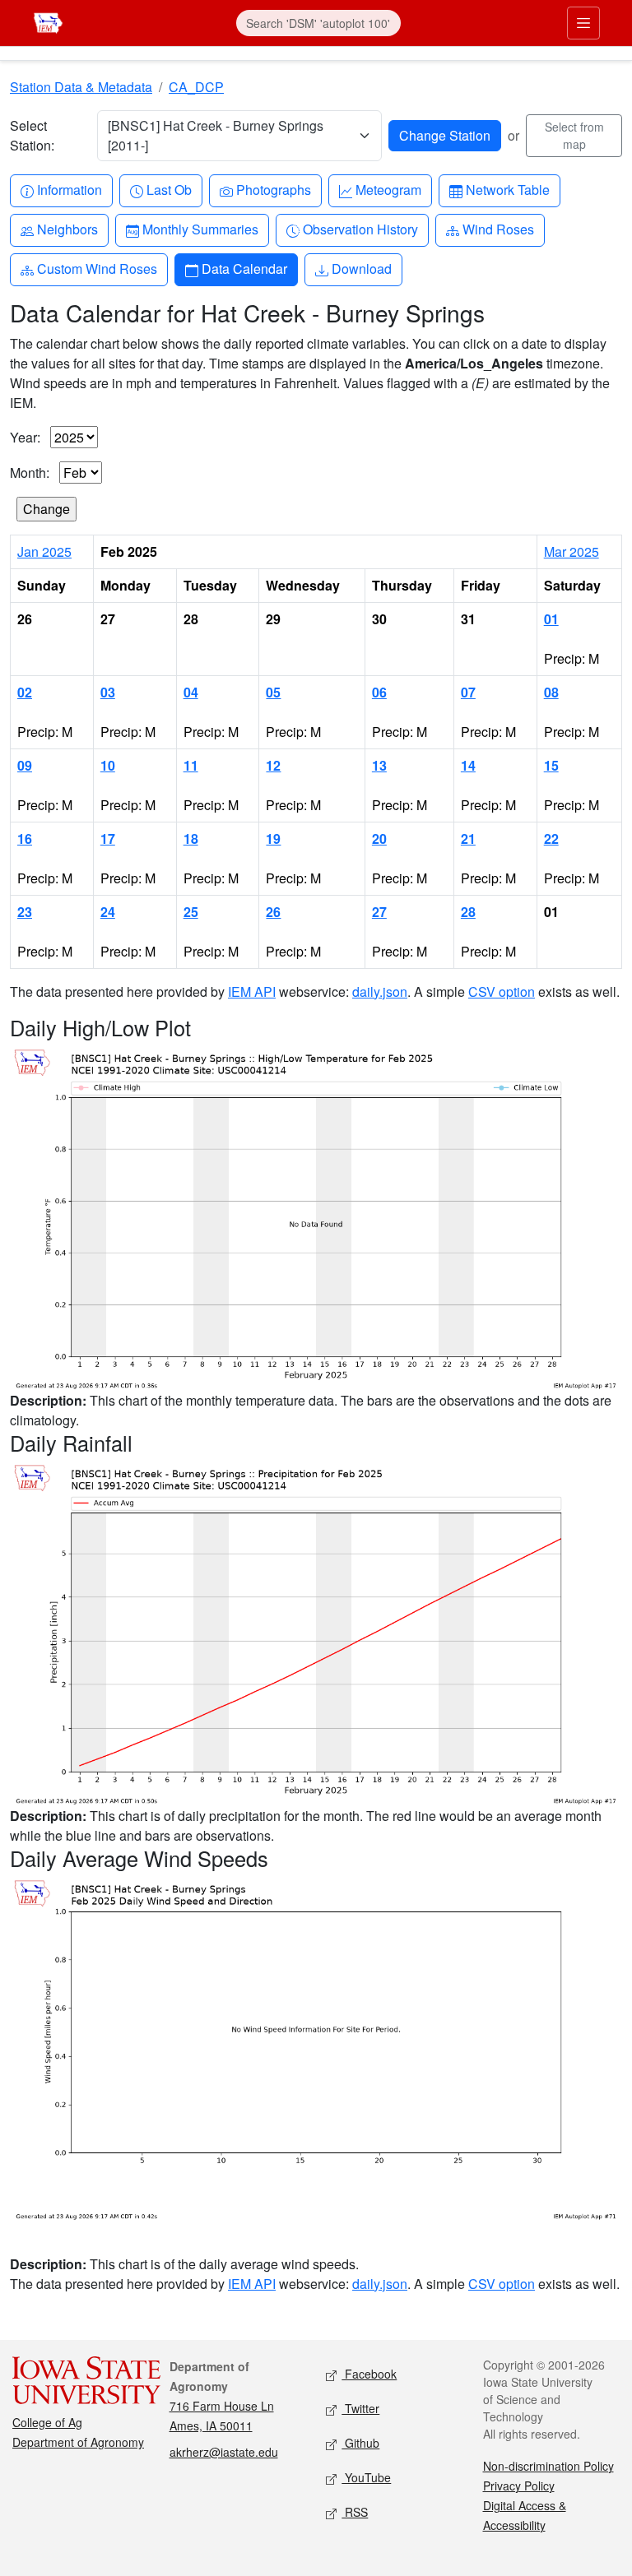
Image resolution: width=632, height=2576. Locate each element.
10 (108, 765)
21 (468, 839)
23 (25, 912)
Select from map (574, 135)
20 (379, 839)
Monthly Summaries (200, 229)
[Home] (48, 21)
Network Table (507, 189)
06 (379, 692)
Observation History (360, 229)
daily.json (380, 991)
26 (273, 912)
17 (108, 839)
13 (379, 765)
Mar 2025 (572, 551)
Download (361, 268)
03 (108, 692)
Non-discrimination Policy (548, 2466)
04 (191, 692)
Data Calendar (244, 268)
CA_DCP (196, 87)
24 (108, 912)
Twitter (360, 2408)
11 (191, 765)
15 (551, 765)
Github (360, 2443)
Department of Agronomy (78, 2442)
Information (69, 189)
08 (551, 692)
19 (273, 839)
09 (25, 765)
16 (25, 839)
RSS (355, 2512)
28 (468, 912)
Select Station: (32, 135)
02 (25, 692)
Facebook (369, 2374)
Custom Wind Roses (97, 268)
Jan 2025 (44, 551)
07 (468, 692)
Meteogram (388, 189)
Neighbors (67, 229)
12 (273, 765)
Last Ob (169, 189)
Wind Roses (498, 229)
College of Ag (47, 2422)
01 (551, 619)
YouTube (366, 2477)
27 (379, 912)
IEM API (252, 991)
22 (551, 839)
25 (191, 912)
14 (468, 765)
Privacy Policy (519, 2486)
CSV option (502, 991)
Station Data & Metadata (81, 87)
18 (191, 839)
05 (273, 692)
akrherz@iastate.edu (224, 2452)
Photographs (273, 189)
